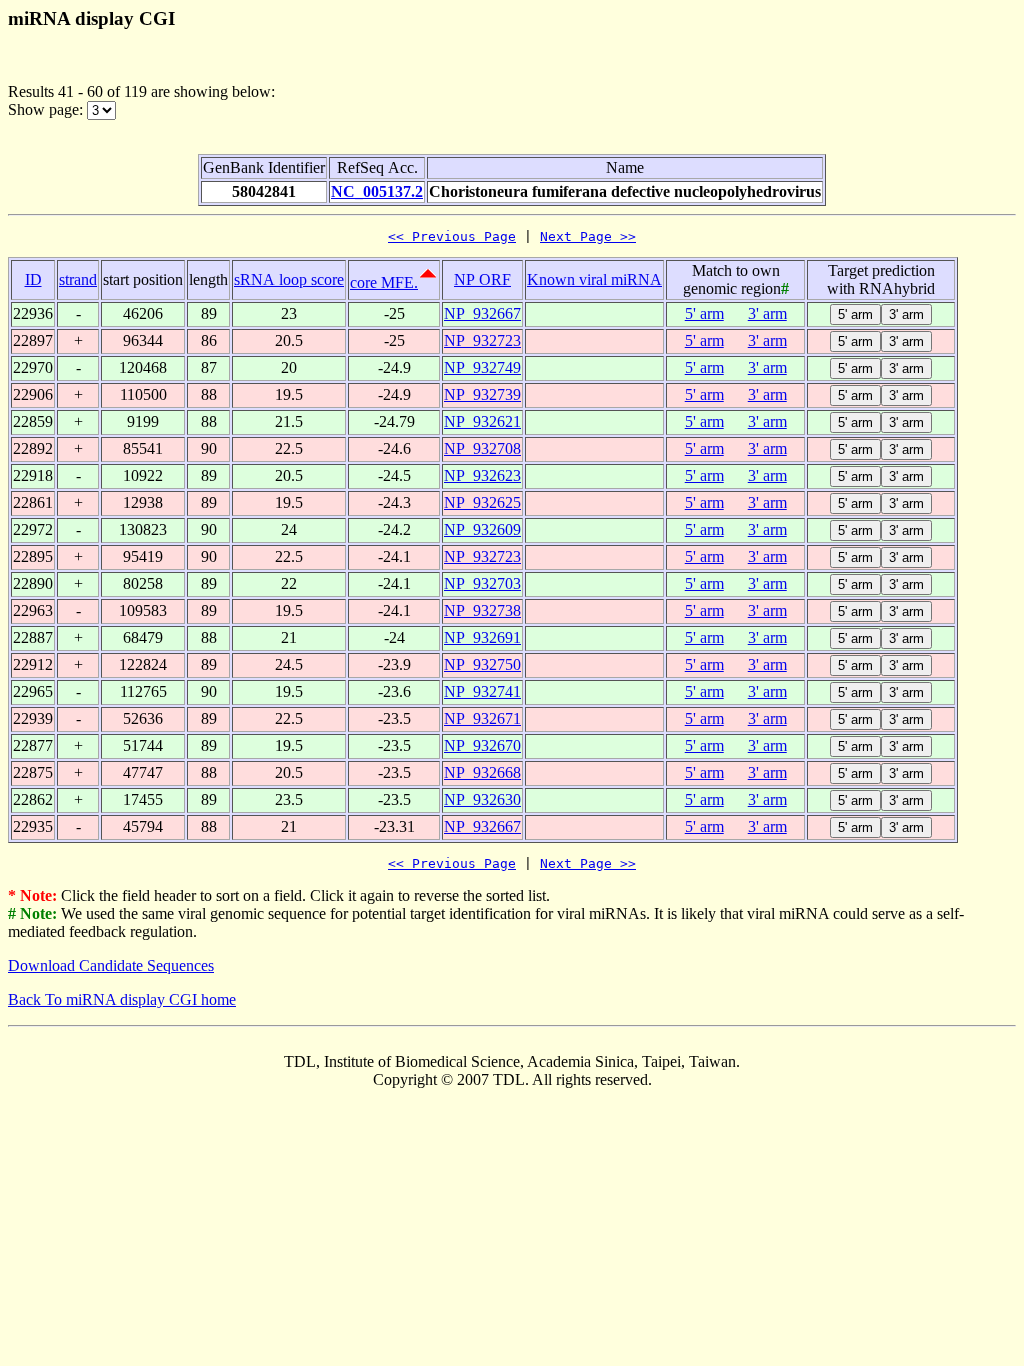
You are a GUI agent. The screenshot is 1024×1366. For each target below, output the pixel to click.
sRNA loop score (289, 279)
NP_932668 (482, 772)
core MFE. (384, 282)
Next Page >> (588, 236)
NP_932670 (482, 745)
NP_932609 (482, 529)
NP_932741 (482, 691)
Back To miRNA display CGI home (122, 999)
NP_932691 (482, 637)
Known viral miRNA (594, 279)
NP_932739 (482, 394)
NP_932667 (482, 313)
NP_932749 (482, 367)
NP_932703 (482, 583)
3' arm (767, 313)
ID (33, 279)
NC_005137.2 (377, 191)
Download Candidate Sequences (111, 965)
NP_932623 (482, 475)
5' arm (704, 313)
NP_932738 (482, 610)
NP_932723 (482, 340)
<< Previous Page (452, 236)
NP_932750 (482, 664)
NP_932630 (482, 799)
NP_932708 (482, 448)
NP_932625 (482, 502)
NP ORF (482, 279)
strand (78, 279)
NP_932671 (482, 718)
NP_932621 (482, 421)
